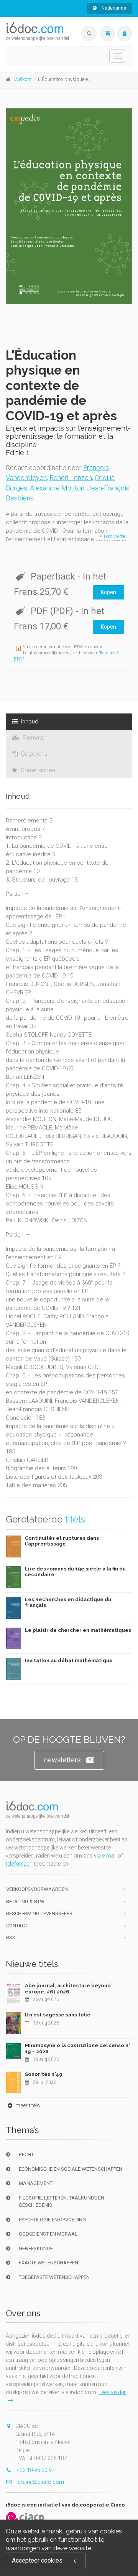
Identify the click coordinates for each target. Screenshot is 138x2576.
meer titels (27, 2105)
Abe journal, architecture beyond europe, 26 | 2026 (68, 1989)
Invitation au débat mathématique (69, 1660)
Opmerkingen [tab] (37, 770)
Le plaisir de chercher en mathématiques (78, 1630)
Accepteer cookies (37, 2560)
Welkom (23, 79)
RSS (11, 1938)
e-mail (109, 1856)
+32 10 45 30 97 (35, 2470)
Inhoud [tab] (29, 722)
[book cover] (69, 206)
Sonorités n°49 (44, 2074)
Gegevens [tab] (34, 754)
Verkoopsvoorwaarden (37, 1889)
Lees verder (114, 537)
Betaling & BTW (25, 1901)
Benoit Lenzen (71, 478)
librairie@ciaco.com (40, 2482)
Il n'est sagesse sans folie (58, 2015)
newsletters (62, 1760)
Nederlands (113, 8)
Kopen (108, 592)
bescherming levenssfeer (39, 1913)
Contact (17, 1926)
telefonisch (19, 1864)
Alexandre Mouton (57, 488)
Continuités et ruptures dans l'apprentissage (62, 1541)
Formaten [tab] (34, 738)
